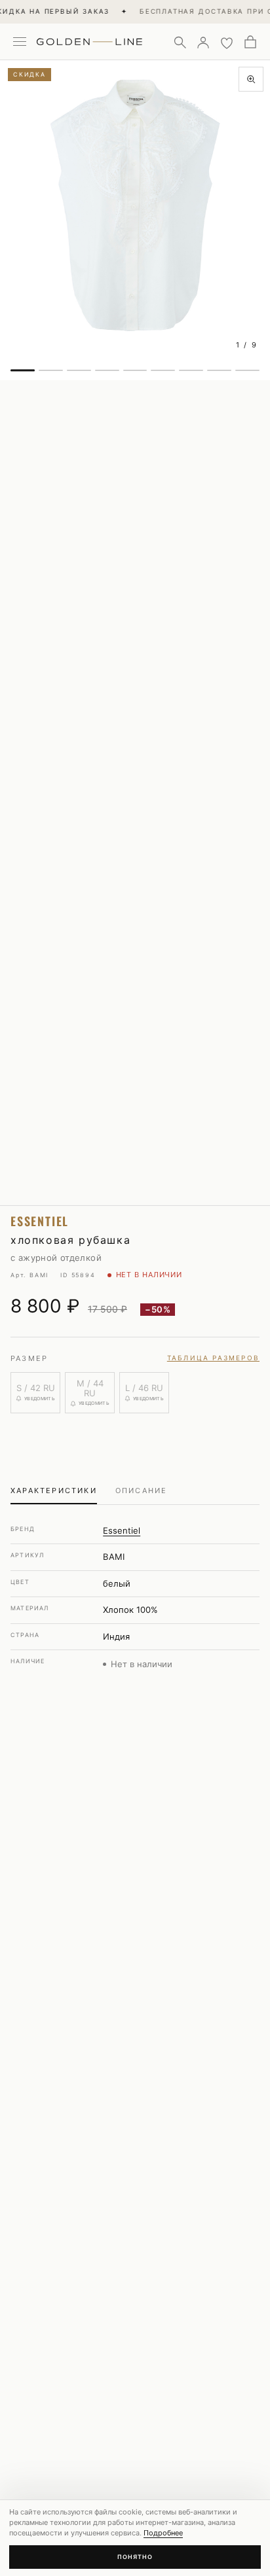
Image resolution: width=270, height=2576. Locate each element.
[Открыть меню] (20, 42)
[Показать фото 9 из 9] (247, 370)
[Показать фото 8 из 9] (219, 370)
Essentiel (122, 1530)
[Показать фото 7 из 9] (191, 370)
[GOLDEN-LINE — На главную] (89, 39)
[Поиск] (180, 42)
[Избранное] (227, 42)
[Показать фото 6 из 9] (163, 370)
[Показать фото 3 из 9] (79, 370)
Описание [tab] (142, 1491)
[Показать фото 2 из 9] (51, 370)
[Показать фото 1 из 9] (23, 370)
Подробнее (163, 2533)
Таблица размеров (213, 1358)
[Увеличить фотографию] (251, 79)
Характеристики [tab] (54, 1491)
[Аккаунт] (203, 42)
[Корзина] (250, 42)
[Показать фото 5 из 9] (135, 370)
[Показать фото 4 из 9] (107, 370)
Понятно (135, 2557)
